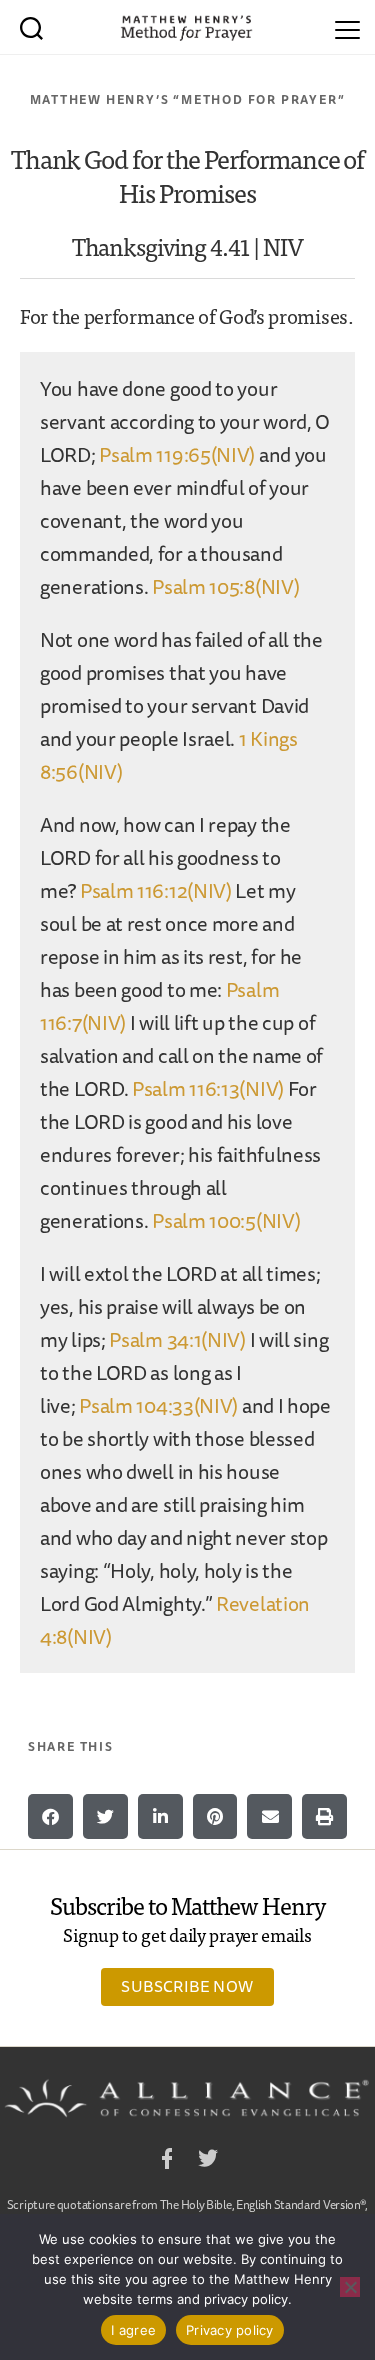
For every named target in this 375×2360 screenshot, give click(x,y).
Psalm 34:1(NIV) (177, 1339)
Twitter (208, 2161)
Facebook (167, 2161)
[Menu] (347, 27)
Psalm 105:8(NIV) (225, 586)
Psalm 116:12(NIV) (156, 890)
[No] (350, 2287)
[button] (50, 1816)
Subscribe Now (187, 1986)
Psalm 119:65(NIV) (177, 454)
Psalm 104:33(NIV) (158, 1405)
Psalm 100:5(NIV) (226, 1220)
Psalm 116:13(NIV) (208, 1088)
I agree (133, 2330)
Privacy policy (230, 2330)
